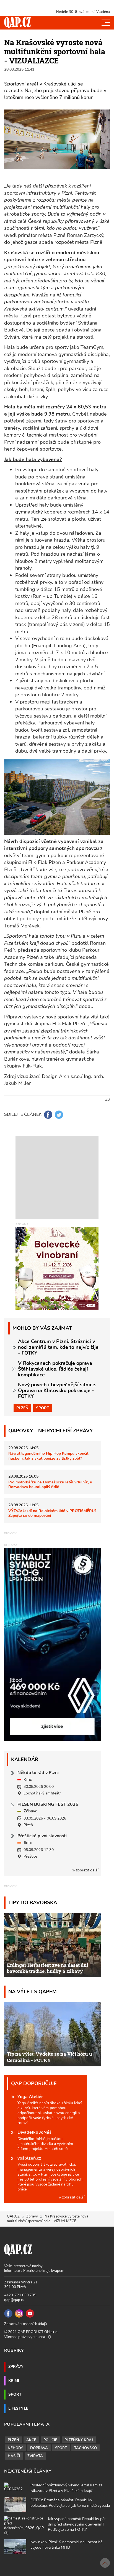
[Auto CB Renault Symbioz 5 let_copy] (53, 1739)
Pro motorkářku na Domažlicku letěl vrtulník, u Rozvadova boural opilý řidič (50, 1484)
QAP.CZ (13, 2216)
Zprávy (32, 2216)
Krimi (14, 2380)
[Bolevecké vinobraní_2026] (57, 1268)
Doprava (39, 2448)
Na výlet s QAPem (33, 1991)
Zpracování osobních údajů (25, 2324)
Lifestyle (18, 2408)
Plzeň (22, 1408)
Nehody (15, 2448)
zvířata (35, 2456)
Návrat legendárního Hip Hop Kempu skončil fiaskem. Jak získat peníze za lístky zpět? (48, 1456)
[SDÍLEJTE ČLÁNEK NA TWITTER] (59, 1115)
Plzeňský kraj (79, 2440)
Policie (50, 2440)
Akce (31, 2440)
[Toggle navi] (106, 23)
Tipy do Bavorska (33, 1902)
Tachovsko (85, 2448)
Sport (43, 1408)
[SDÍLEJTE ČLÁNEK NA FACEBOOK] (48, 1115)
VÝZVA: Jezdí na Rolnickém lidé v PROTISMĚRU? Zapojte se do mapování (52, 1513)
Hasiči (14, 2456)
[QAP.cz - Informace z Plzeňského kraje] (17, 23)
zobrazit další (86, 1870)
